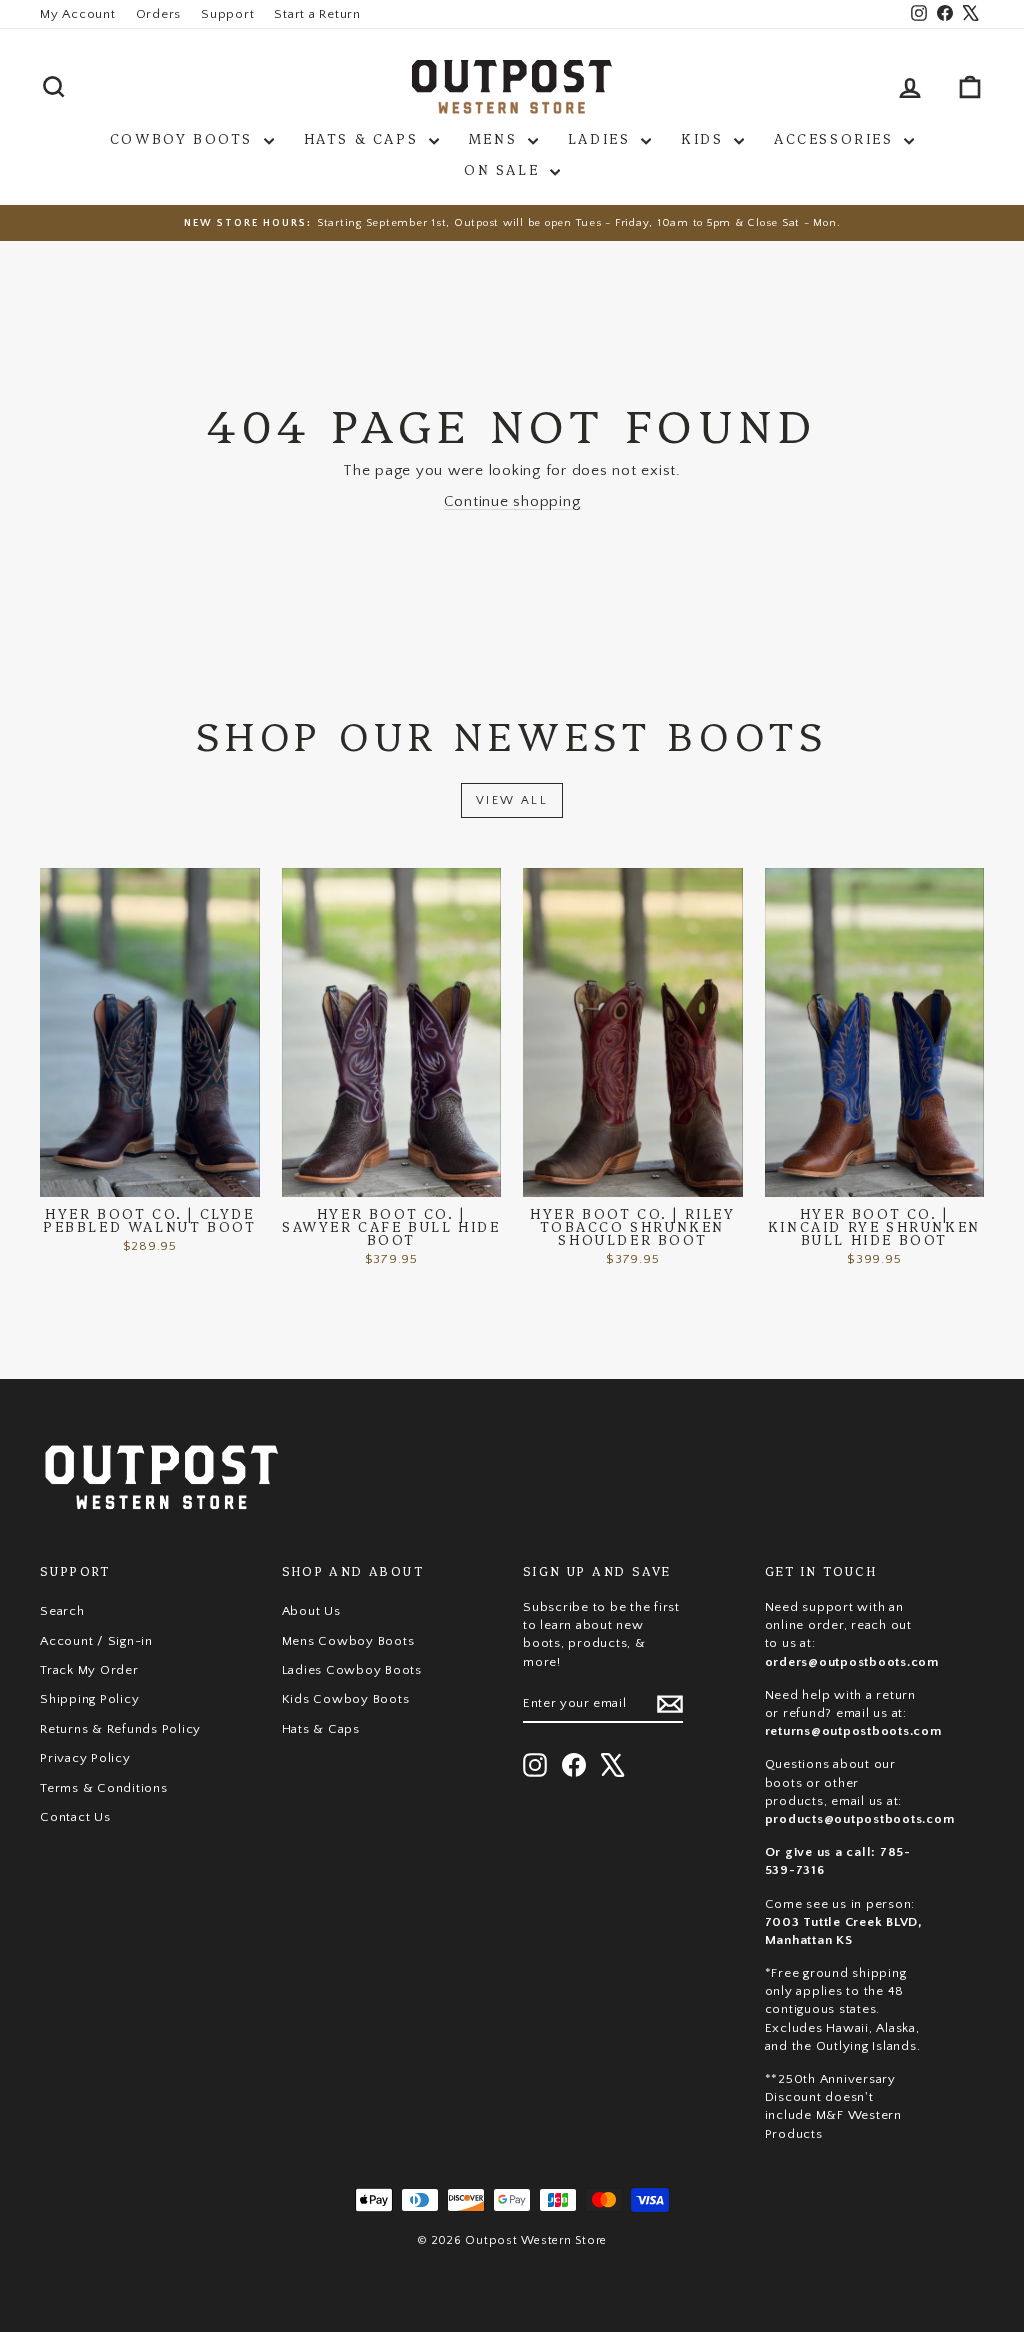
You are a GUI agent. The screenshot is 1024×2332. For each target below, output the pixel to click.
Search (62, 1611)
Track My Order (89, 1670)
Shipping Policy (89, 1699)
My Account (78, 14)
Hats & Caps (364, 138)
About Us (311, 1611)
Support (227, 14)
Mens (496, 138)
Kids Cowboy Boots (346, 1699)
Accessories (836, 138)
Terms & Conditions (104, 1788)
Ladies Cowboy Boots (352, 1670)
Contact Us (75, 1817)
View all (512, 800)
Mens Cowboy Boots (348, 1641)
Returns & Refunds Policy (120, 1729)
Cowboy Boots (184, 138)
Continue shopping (512, 501)
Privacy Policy (85, 1758)
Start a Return (317, 14)
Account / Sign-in (96, 1641)
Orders (159, 14)
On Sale (504, 169)
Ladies (602, 138)
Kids (705, 138)
